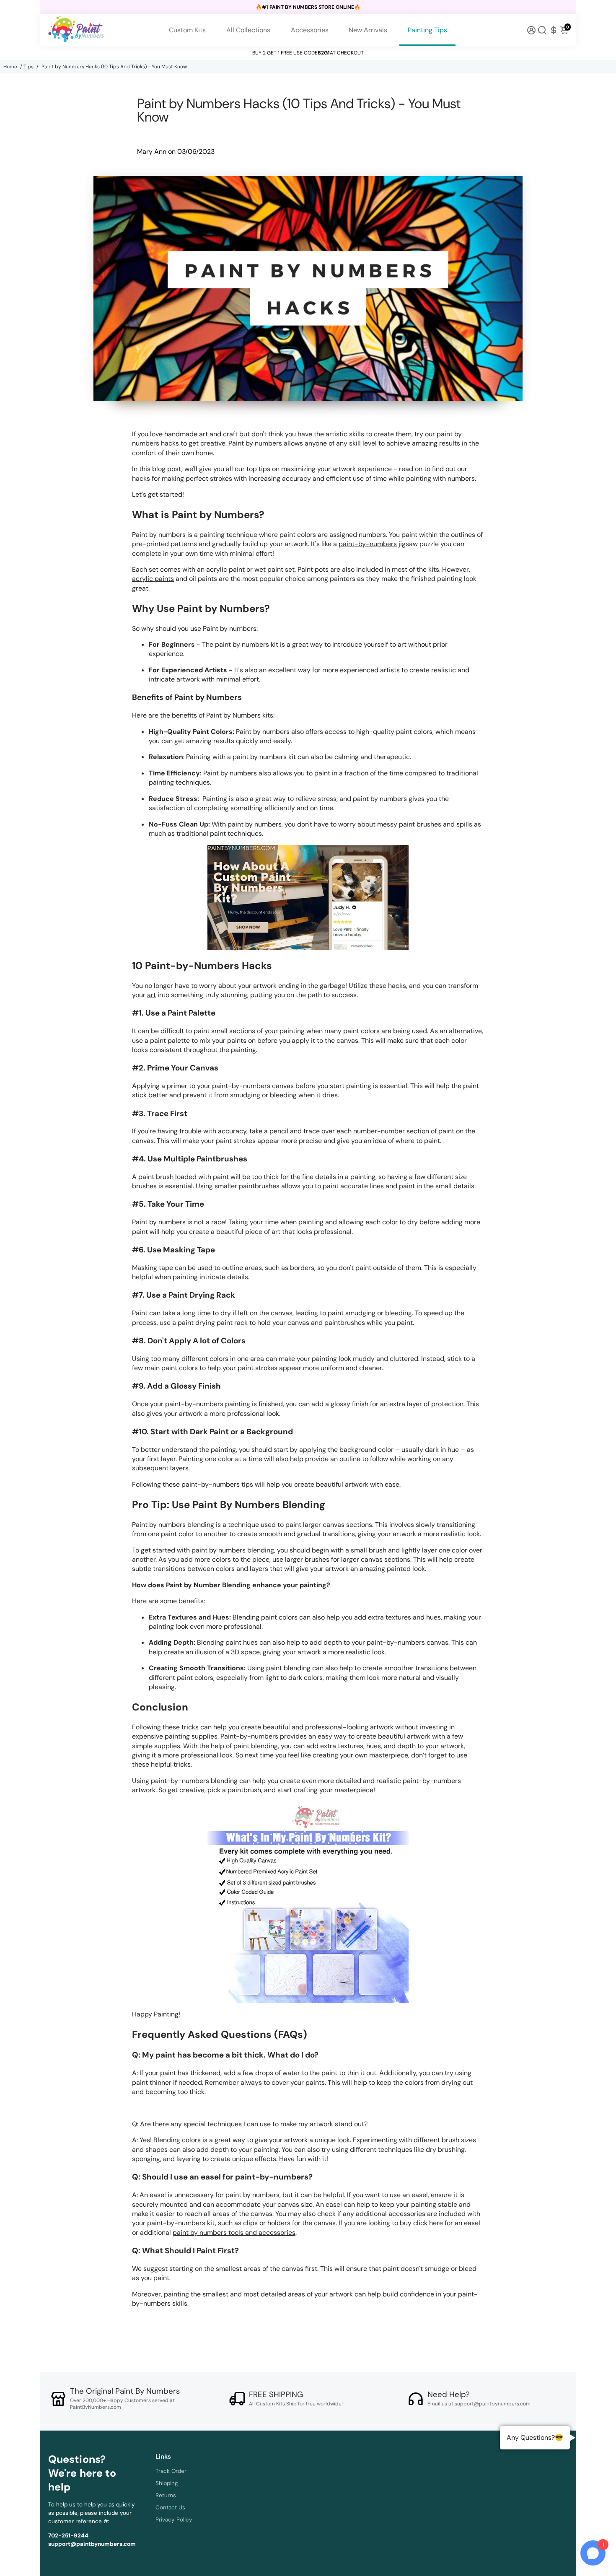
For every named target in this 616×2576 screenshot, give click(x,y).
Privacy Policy (174, 2520)
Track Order (171, 2471)
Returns (166, 2495)
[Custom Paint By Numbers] (308, 898)
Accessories (310, 30)
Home (10, 67)
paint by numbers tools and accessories (234, 2233)
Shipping (167, 2483)
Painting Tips (427, 30)
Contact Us (170, 2507)
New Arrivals (368, 30)
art (151, 995)
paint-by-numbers (368, 544)
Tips (28, 67)
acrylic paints (153, 579)
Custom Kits (187, 30)
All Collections (248, 30)
